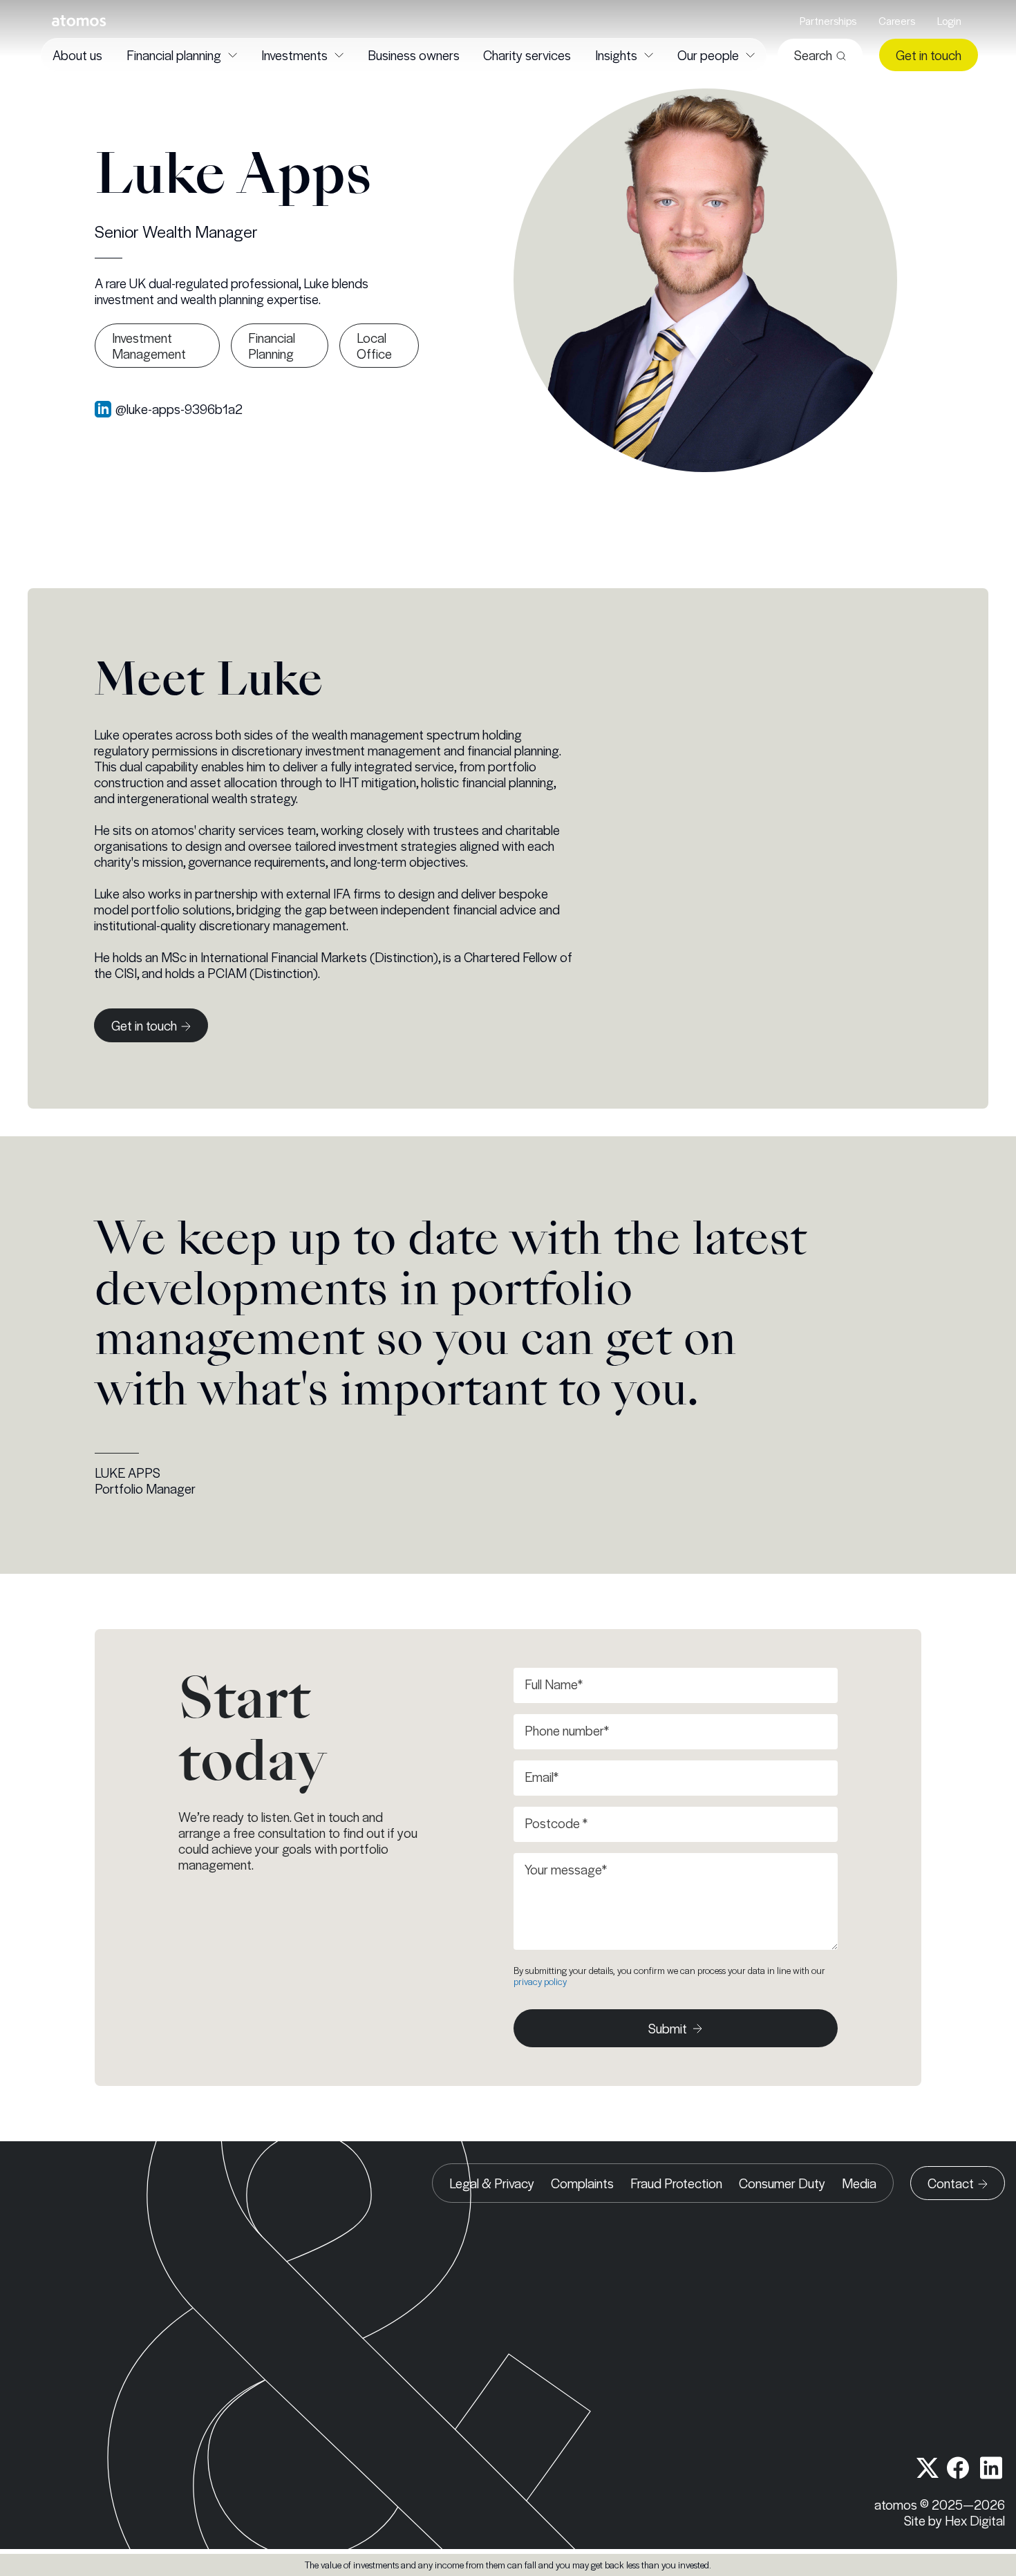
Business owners (414, 55)
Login (949, 21)
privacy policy (540, 1981)
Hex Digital (975, 2520)
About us (77, 55)
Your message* (566, 1869)
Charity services (527, 55)
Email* (542, 1777)
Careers (897, 21)
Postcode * (556, 1823)
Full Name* (554, 1684)
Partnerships (828, 21)
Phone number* (567, 1730)
